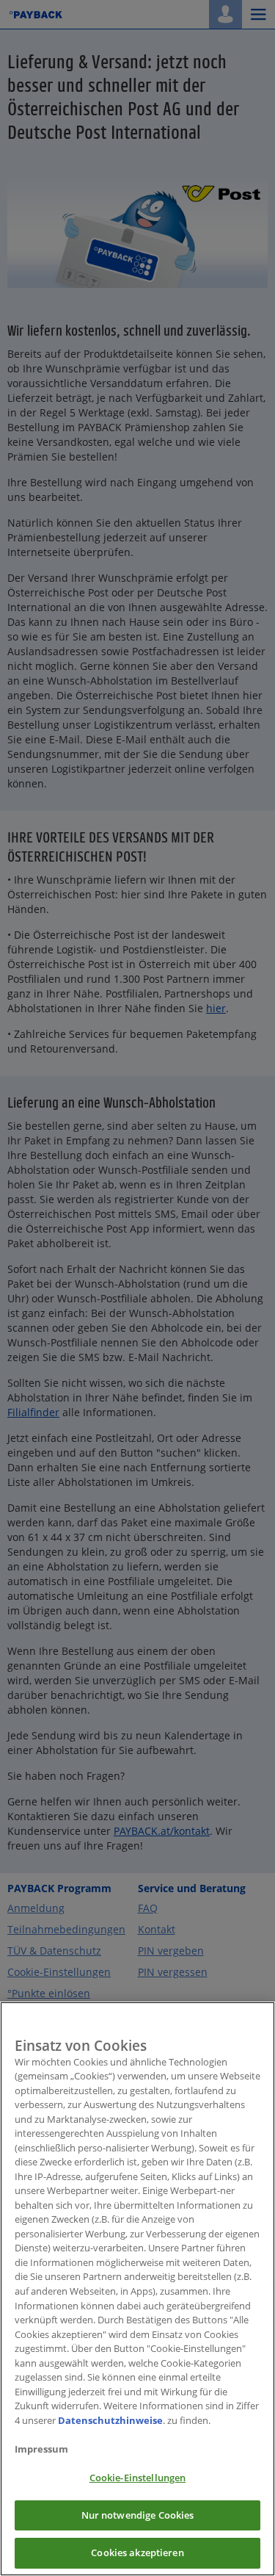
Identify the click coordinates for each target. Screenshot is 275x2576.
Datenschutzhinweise (110, 2420)
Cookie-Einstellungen (138, 2478)
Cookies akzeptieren (137, 2552)
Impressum (41, 2449)
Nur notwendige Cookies (138, 2515)
